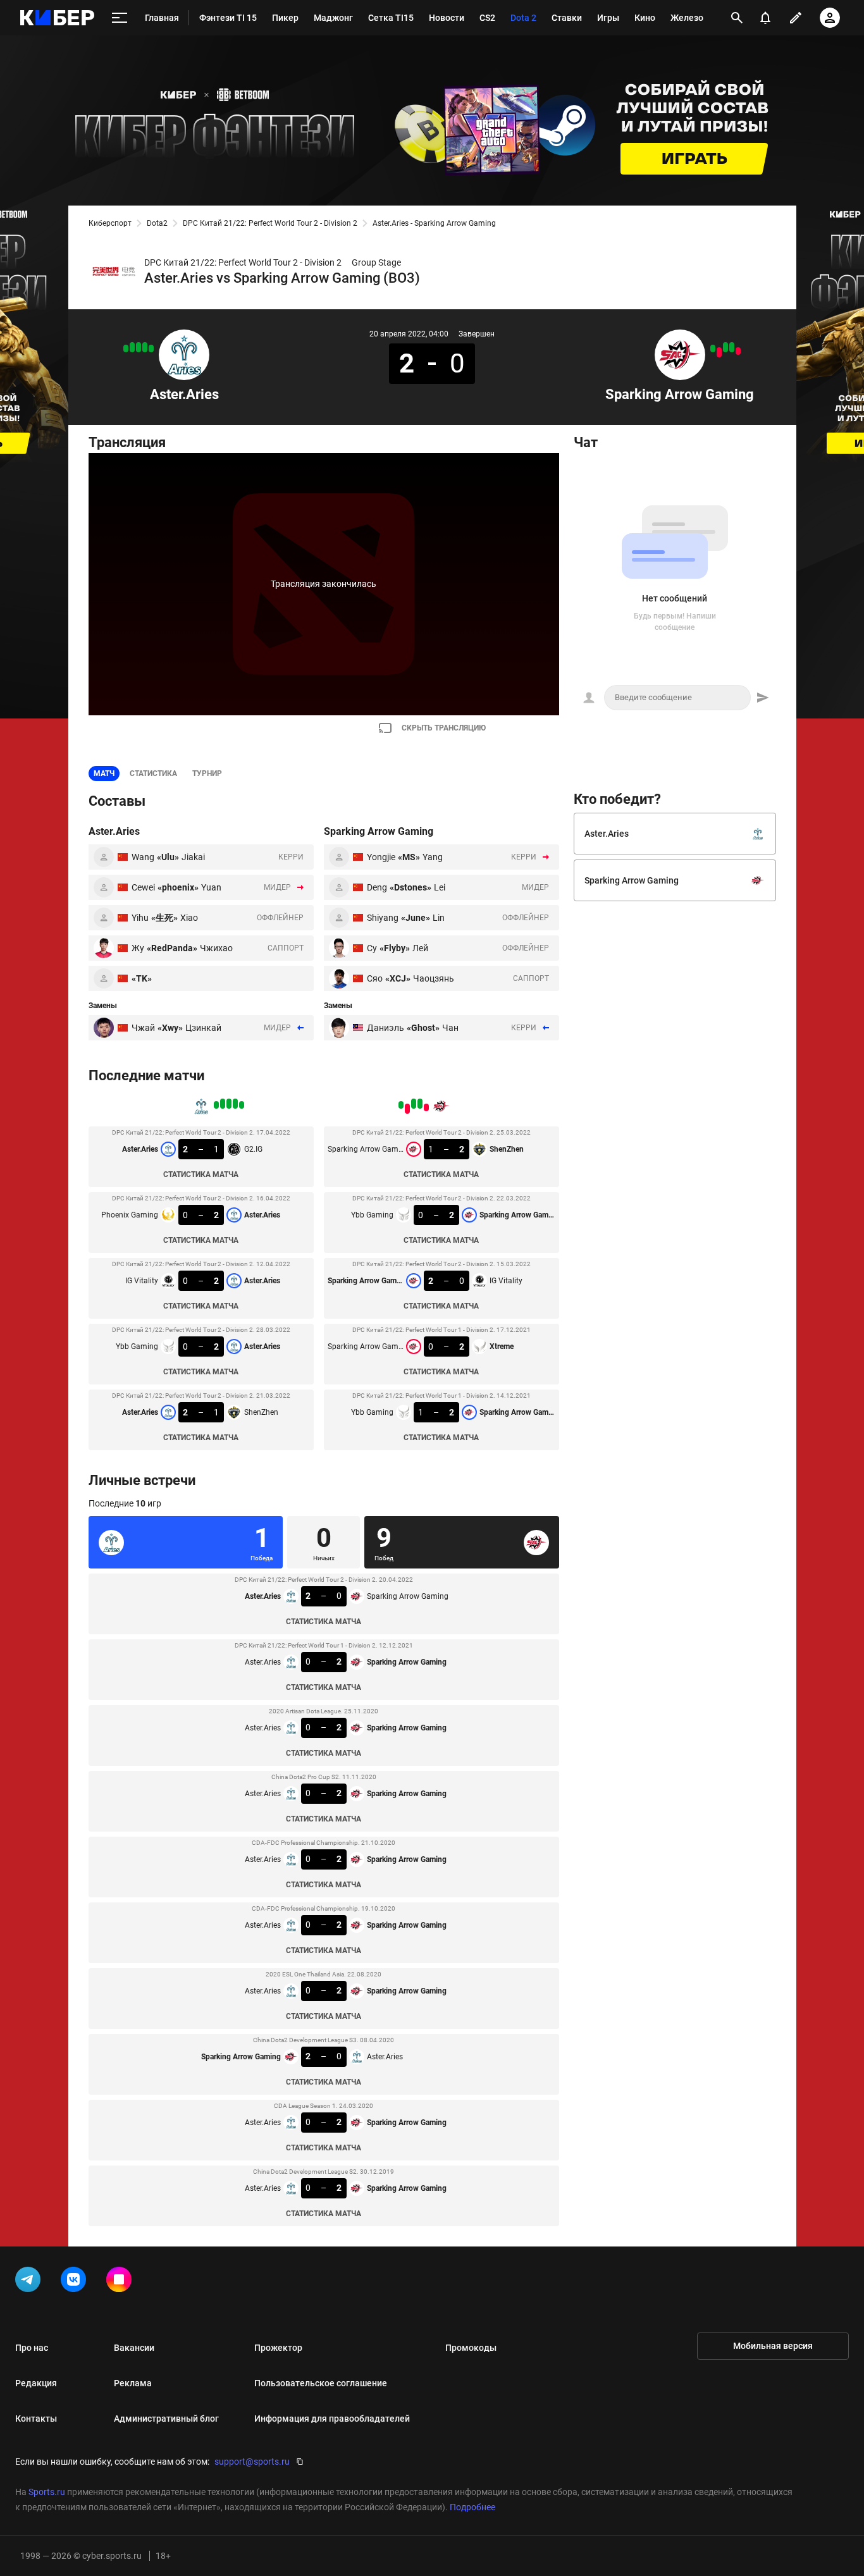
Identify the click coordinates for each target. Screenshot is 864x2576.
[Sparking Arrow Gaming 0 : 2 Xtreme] (719, 352)
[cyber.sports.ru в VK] (76, 2282)
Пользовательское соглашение (321, 2383)
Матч (104, 773)
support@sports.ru (252, 2462)
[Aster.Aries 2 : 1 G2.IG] (151, 348)
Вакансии (134, 2348)
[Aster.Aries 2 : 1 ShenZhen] (126, 348)
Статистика (153, 773)
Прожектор (278, 2348)
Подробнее (472, 2507)
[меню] (120, 18)
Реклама (133, 2383)
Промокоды (471, 2348)
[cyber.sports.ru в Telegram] (30, 2282)
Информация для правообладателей (332, 2419)
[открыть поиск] (737, 18)
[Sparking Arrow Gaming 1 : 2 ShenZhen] (738, 351)
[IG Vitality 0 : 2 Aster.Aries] (139, 347)
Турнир (207, 773)
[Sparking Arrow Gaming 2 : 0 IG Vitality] (725, 347)
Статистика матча (201, 1174)
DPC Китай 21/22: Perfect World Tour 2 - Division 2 (270, 223)
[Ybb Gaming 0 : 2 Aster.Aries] (132, 347)
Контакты (36, 2419)
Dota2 (157, 223)
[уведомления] (765, 18)
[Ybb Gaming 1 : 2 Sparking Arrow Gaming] (713, 348)
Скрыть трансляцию (444, 728)
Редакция (36, 2383)
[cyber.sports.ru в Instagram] (121, 2282)
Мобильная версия (773, 2346)
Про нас (32, 2348)
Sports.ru (47, 2492)
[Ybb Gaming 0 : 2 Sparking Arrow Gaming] (732, 347)
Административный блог (166, 2419)
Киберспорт (110, 223)
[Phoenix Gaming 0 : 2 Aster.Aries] (145, 347)
